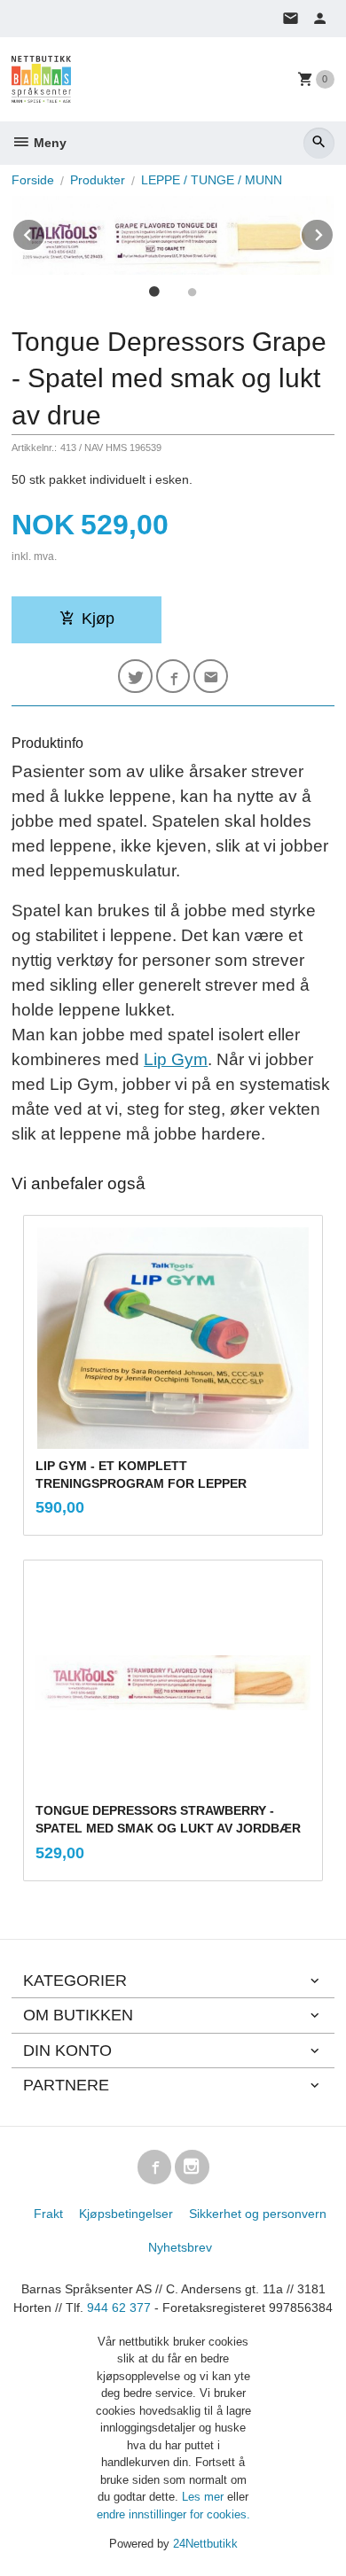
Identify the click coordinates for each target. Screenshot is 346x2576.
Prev (45, 232)
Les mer (204, 2497)
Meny (48, 143)
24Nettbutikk (205, 2544)
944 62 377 (119, 2308)
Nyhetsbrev (180, 2247)
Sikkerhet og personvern (258, 2214)
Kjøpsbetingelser (126, 2214)
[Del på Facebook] (173, 677)
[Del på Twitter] (135, 677)
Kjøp (98, 619)
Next (334, 232)
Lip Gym (176, 1059)
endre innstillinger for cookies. (173, 2514)
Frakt (48, 2214)
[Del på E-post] (211, 677)
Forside (33, 180)
